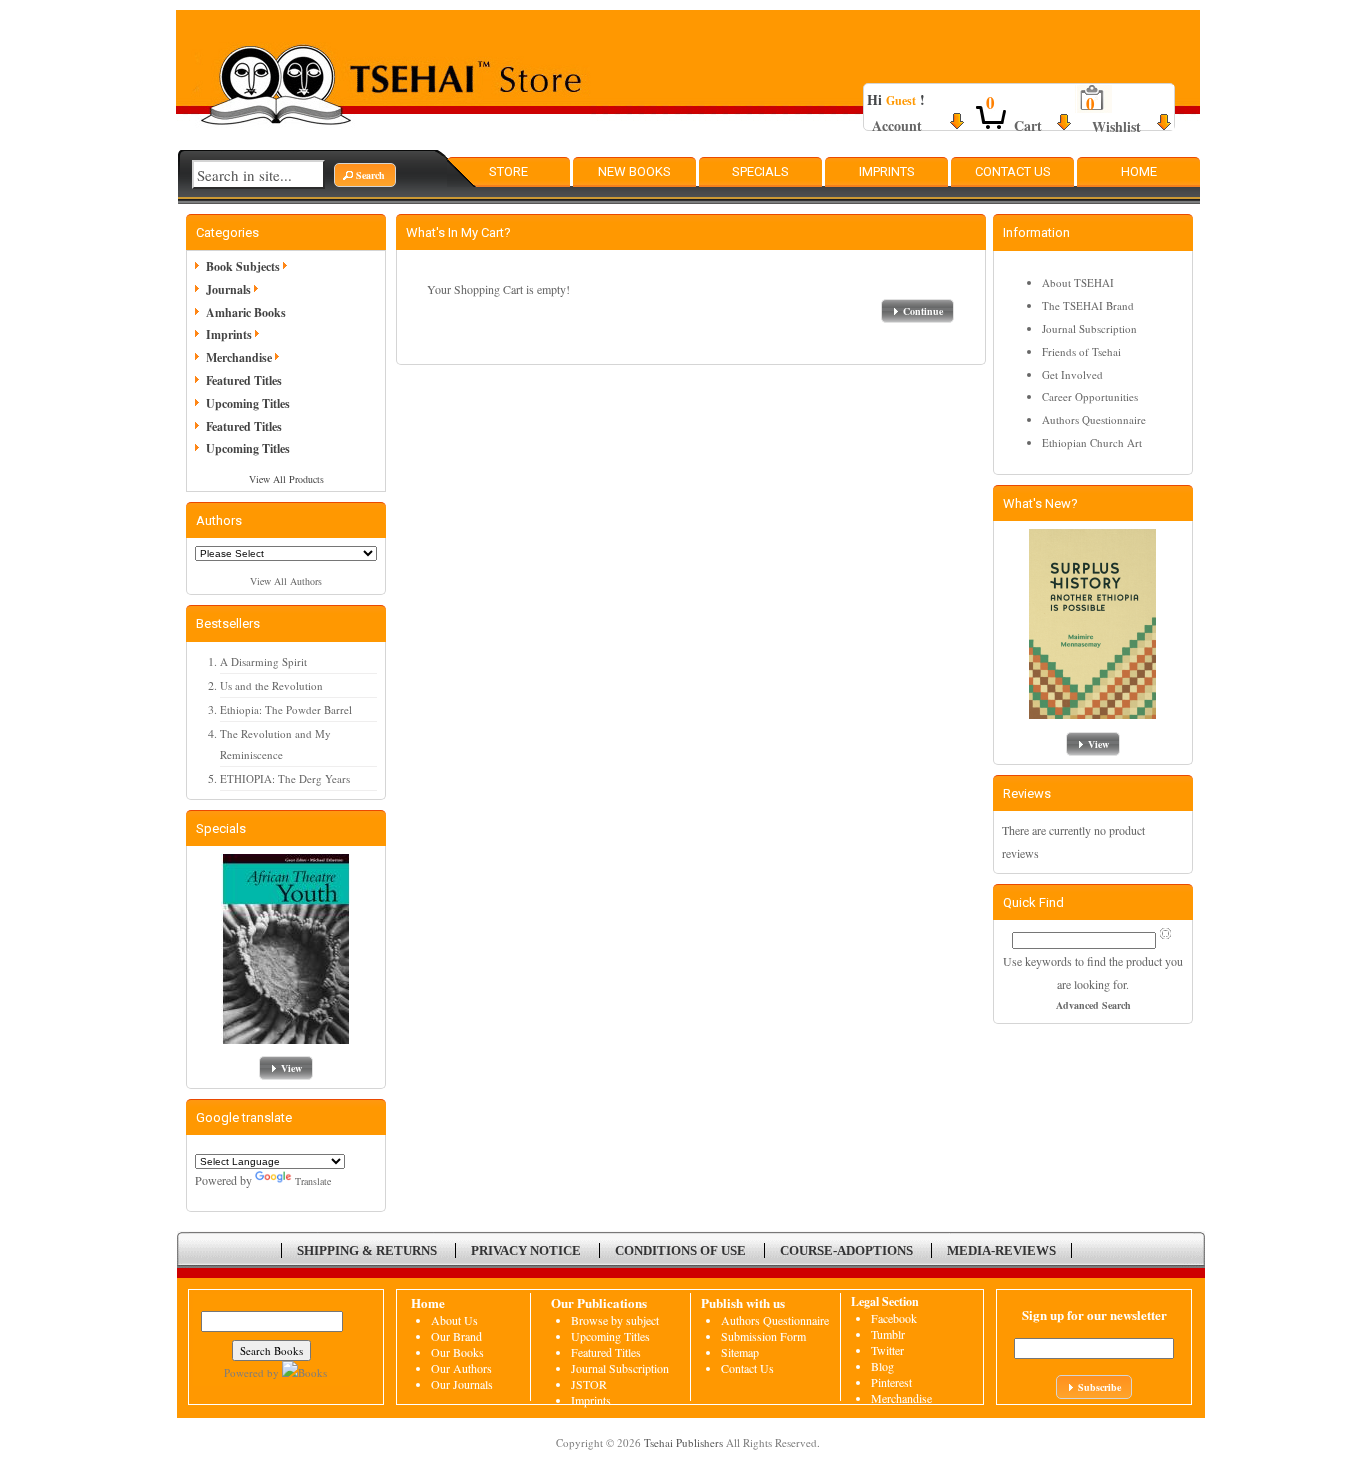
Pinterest (891, 1382)
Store (508, 171)
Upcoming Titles (248, 403)
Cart (1028, 125)
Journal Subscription (1089, 328)
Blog (882, 1366)
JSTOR (589, 1384)
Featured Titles (244, 380)
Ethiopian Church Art (1092, 442)
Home (1139, 171)
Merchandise (239, 357)
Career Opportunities (1090, 396)
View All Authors (286, 581)
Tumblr (888, 1334)
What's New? (1040, 503)
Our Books (457, 1352)
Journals (228, 289)
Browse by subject (615, 1320)
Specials (760, 171)
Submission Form (763, 1336)
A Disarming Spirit (263, 661)
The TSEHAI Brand (1088, 305)
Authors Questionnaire (1094, 419)
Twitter (887, 1350)
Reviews (1027, 793)
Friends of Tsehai (1081, 351)
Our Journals (462, 1384)
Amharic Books (246, 312)
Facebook (894, 1318)
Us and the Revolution (271, 685)
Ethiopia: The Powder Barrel (286, 709)
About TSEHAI (1078, 282)
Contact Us (1013, 171)
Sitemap (740, 1352)
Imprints (887, 171)
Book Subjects (243, 266)
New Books (634, 171)
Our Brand (456, 1336)
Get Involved (1072, 374)
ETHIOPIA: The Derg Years (285, 778)
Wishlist (1116, 126)
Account (897, 125)
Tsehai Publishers (683, 1442)
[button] (365, 175)
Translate (313, 1181)
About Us (454, 1320)
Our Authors (461, 1368)
